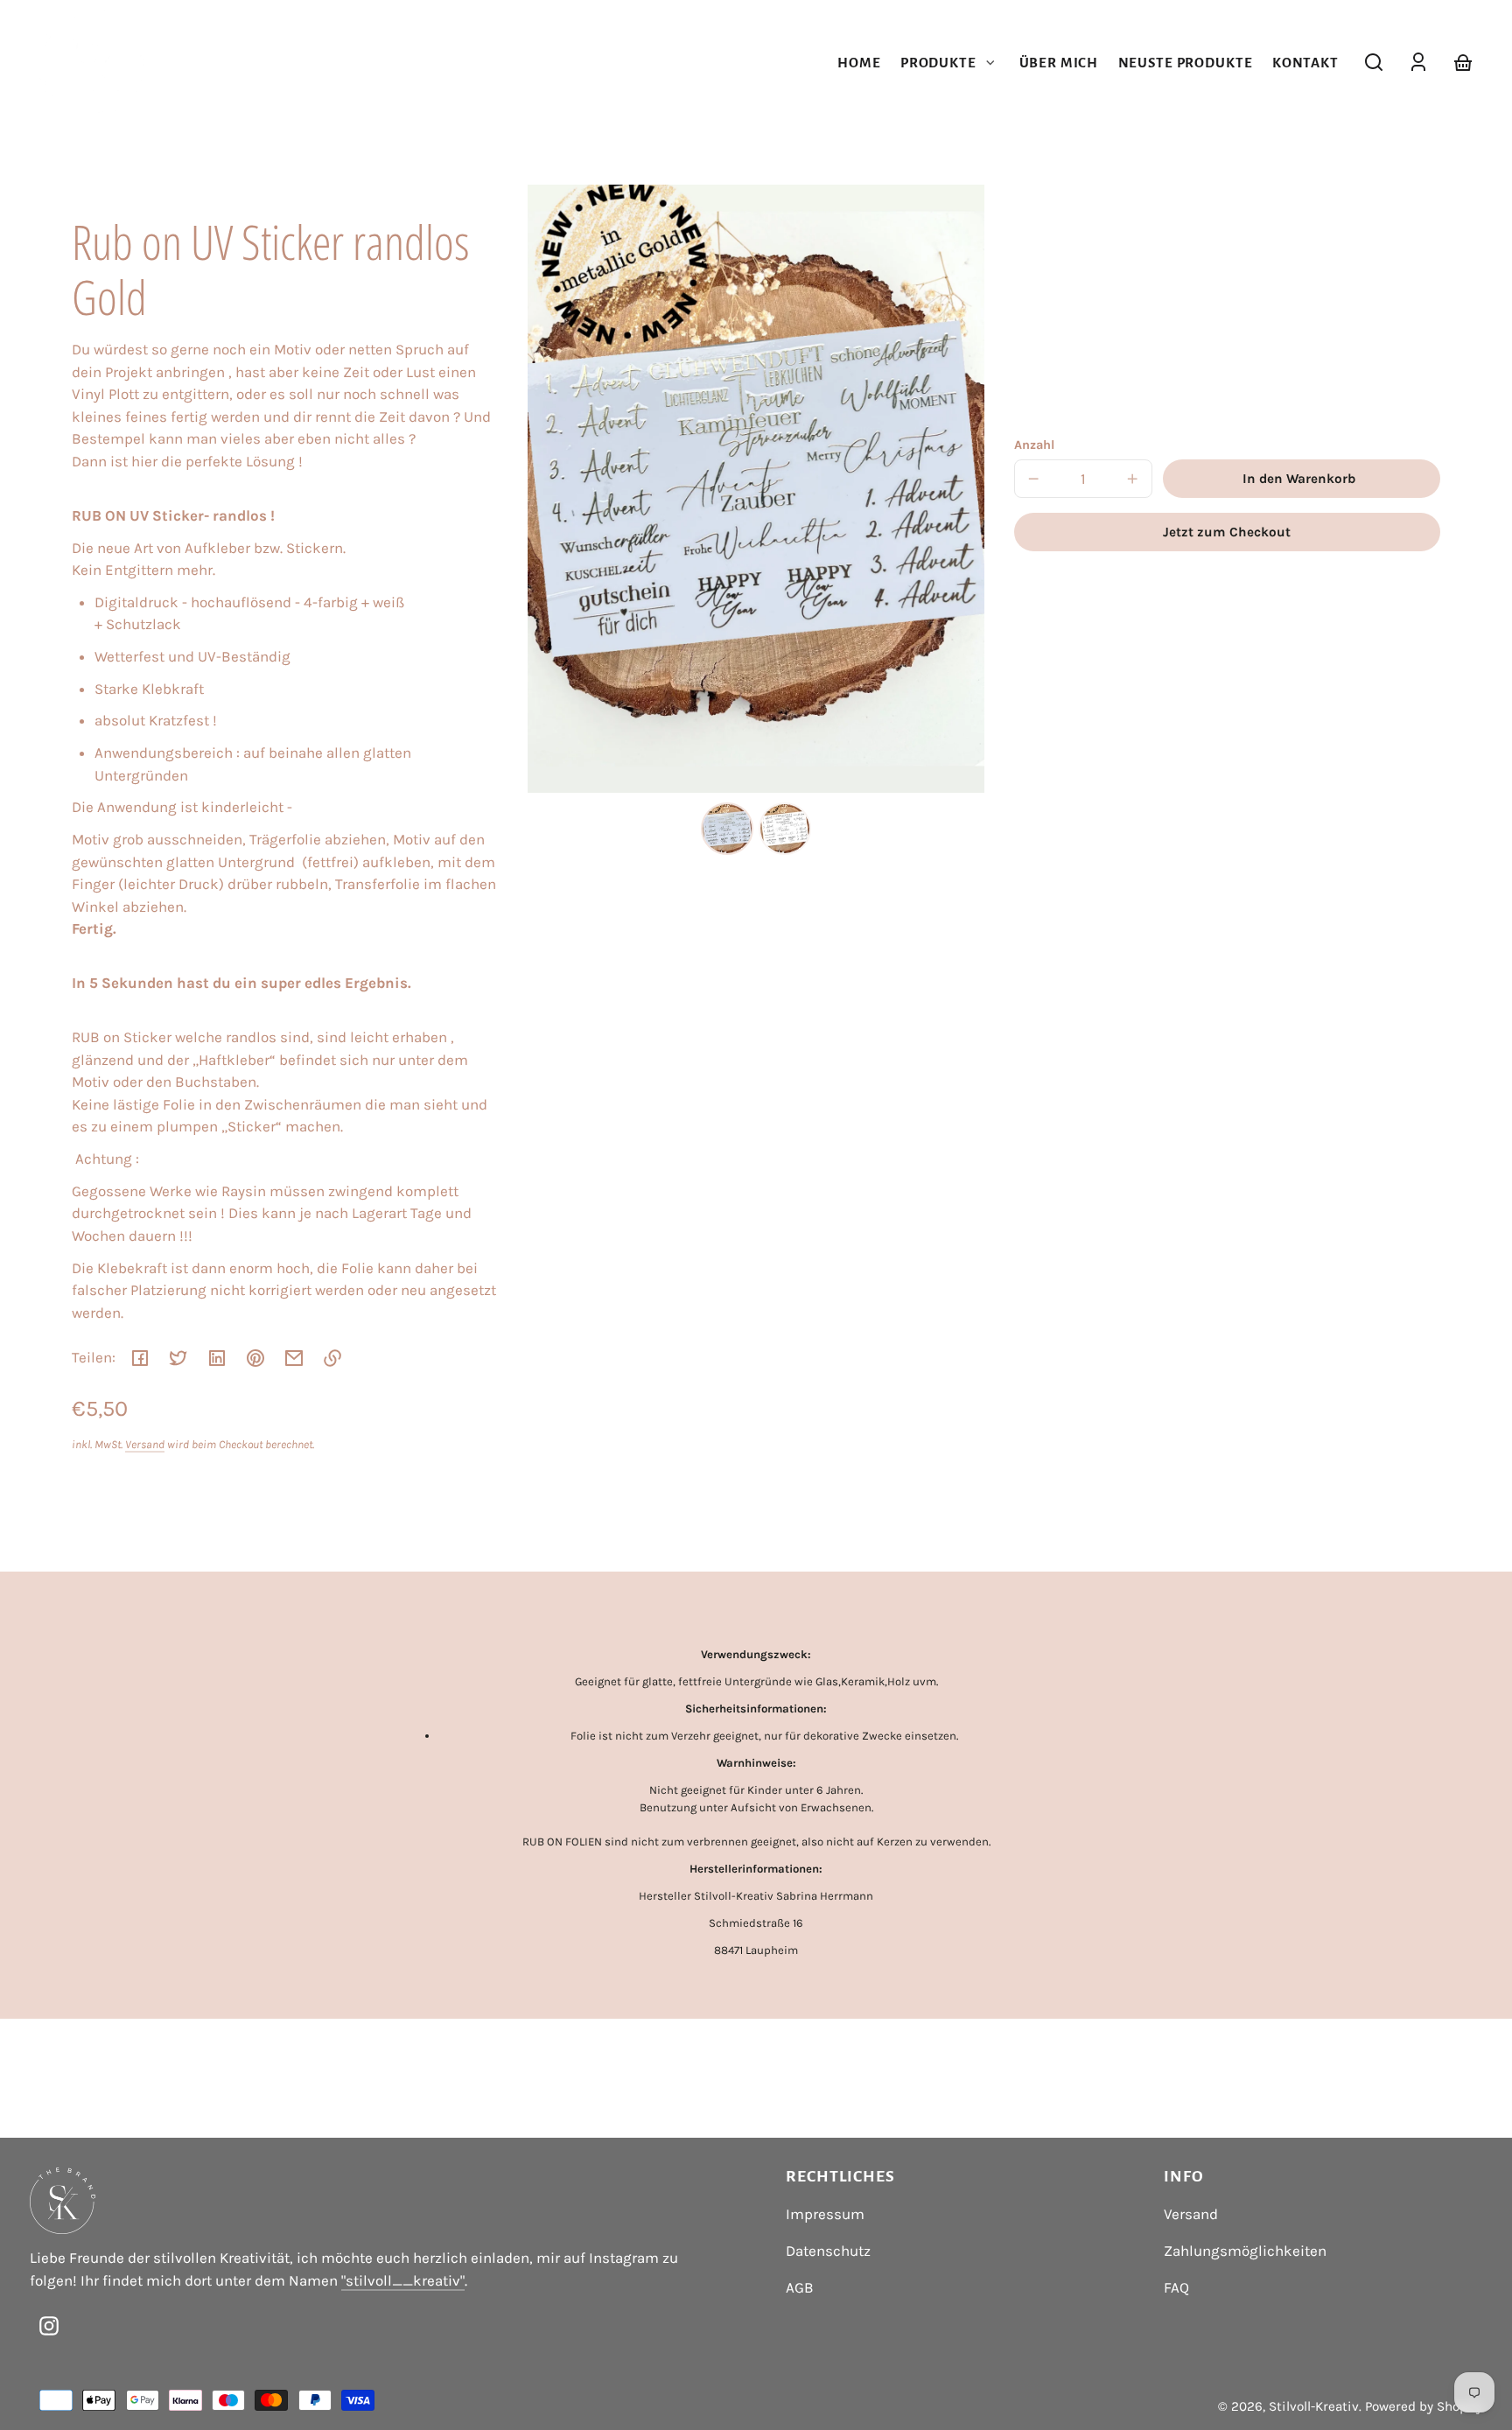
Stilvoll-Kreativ (1314, 2406)
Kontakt (1305, 63)
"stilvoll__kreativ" (403, 2280)
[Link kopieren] (332, 1358)
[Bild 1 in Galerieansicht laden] (727, 829)
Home (859, 63)
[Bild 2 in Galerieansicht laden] (785, 829)
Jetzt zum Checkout (1227, 532)
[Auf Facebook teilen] (140, 1358)
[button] (1374, 62)
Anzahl (1034, 445)
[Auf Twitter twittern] (178, 1358)
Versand (145, 1444)
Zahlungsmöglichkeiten (1245, 2251)
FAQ (1176, 2287)
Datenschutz (828, 2251)
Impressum (825, 2214)
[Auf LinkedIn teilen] (217, 1358)
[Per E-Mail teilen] (294, 1358)
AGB (800, 2287)
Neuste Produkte (1186, 63)
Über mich (1059, 63)
